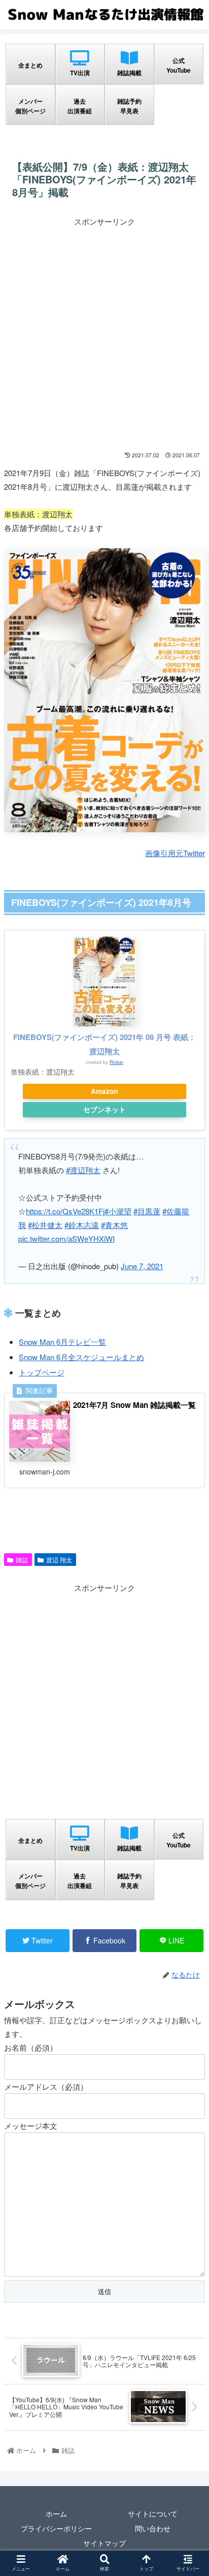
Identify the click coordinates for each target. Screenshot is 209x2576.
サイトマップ (104, 2543)
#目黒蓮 (147, 1211)
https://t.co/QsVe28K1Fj (65, 1211)
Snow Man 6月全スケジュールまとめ (81, 1357)
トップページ (42, 1372)
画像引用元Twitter (175, 853)
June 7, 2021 (142, 1266)
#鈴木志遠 (82, 1225)
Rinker (116, 1062)
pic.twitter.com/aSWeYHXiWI (66, 1238)
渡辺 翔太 (59, 1560)
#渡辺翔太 (83, 1170)
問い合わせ (153, 2528)
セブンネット (104, 1109)
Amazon (104, 1091)
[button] (188, 1529)
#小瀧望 (118, 1211)
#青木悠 (114, 1225)
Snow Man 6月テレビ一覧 (62, 1342)
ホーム (56, 2514)
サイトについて (153, 2514)
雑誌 (22, 1560)
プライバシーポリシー (56, 2528)
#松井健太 (45, 1225)
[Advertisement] (104, 333)
